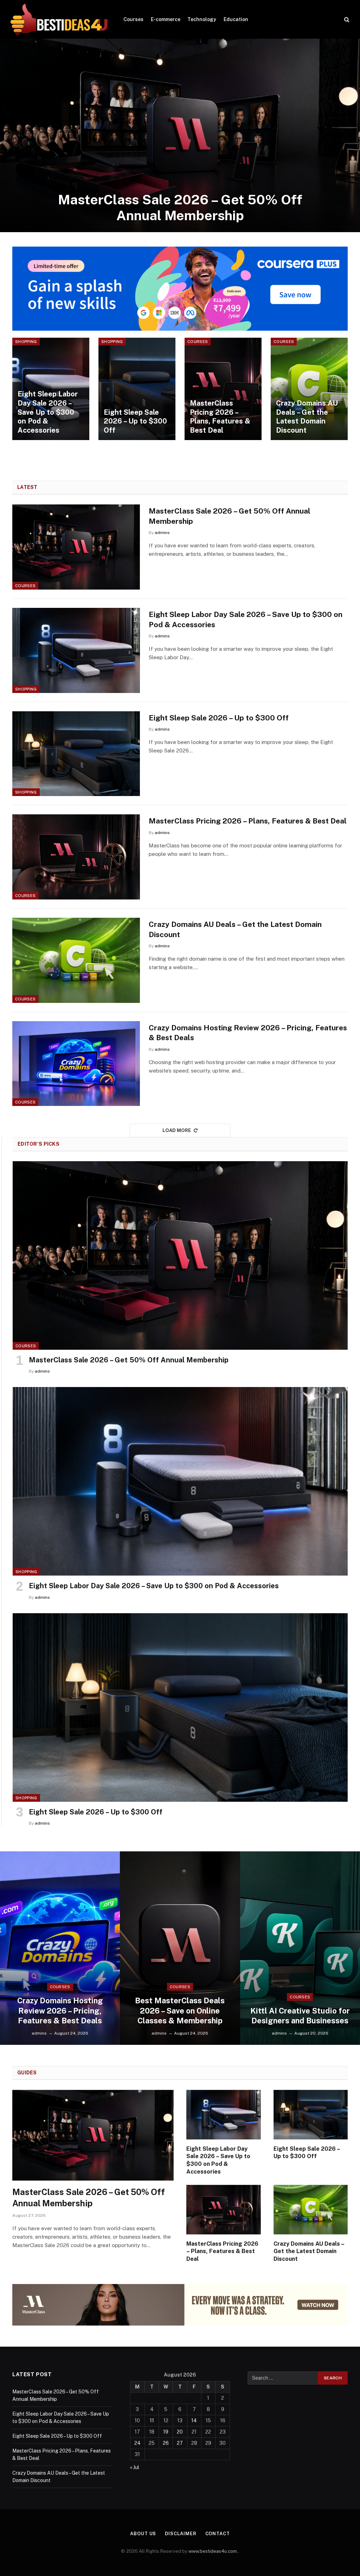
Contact (218, 2534)
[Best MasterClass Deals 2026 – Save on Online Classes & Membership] (180, 1948)
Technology (202, 19)
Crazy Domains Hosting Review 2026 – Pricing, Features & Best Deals (248, 1033)
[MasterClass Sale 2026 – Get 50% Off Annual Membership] (180, 135)
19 (166, 2432)
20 (180, 2432)
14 (194, 2421)
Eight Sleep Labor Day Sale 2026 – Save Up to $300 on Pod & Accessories (48, 412)
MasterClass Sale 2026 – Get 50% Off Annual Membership (180, 208)
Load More (177, 1130)
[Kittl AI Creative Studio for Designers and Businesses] (300, 1948)
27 (180, 2443)
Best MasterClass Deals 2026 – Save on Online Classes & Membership (180, 2010)
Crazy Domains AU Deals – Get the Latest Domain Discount (307, 417)
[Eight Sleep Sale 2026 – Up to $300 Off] (137, 389)
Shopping (26, 342)
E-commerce (166, 19)
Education (236, 19)
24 (137, 2443)
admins (162, 533)
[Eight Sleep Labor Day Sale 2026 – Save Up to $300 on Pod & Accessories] (51, 389)
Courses (133, 19)
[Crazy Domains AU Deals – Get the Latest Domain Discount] (309, 389)
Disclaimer (181, 2534)
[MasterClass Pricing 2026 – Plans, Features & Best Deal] (223, 389)
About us (143, 2534)
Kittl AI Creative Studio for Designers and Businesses (300, 2016)
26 (166, 2443)
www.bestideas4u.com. (213, 2551)
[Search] (346, 20)
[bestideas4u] (59, 19)
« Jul (135, 2467)
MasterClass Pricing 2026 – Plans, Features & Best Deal (220, 417)
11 (152, 2421)
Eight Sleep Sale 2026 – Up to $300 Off (135, 421)
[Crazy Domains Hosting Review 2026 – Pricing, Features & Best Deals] (76, 1064)
